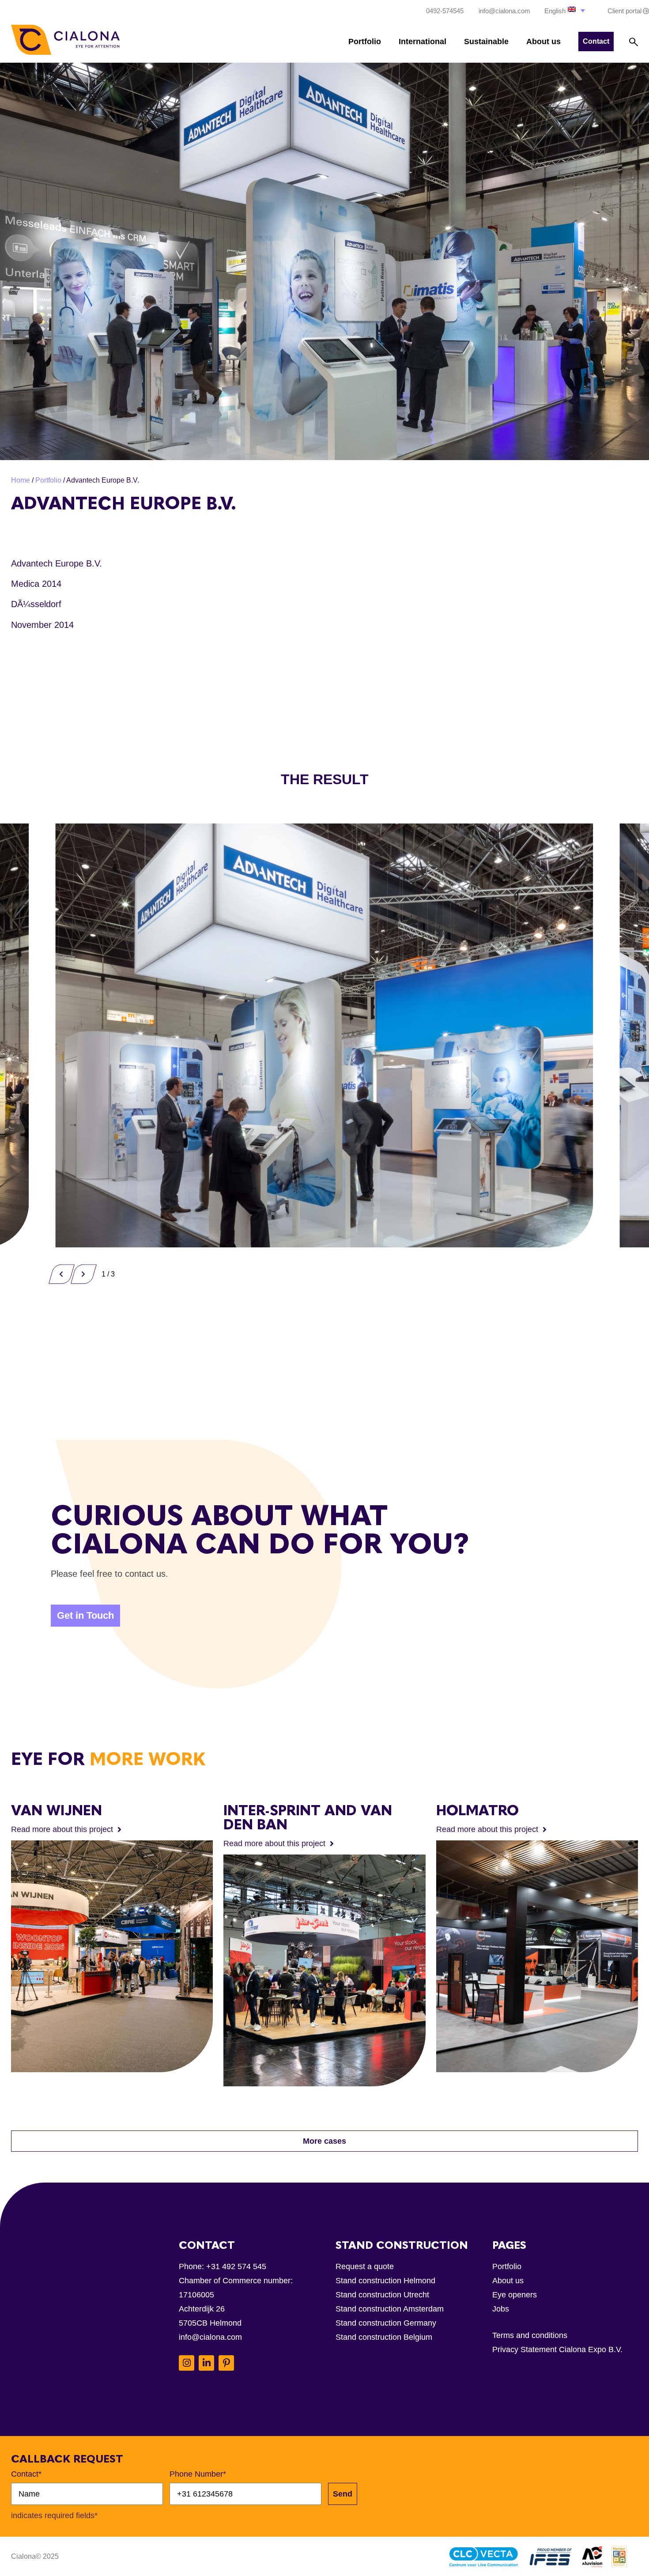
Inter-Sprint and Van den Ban (308, 1817)
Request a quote (365, 2266)
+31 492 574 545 (236, 2266)
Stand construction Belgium (384, 2337)
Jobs (501, 2309)
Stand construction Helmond (385, 2281)
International (423, 42)
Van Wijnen (57, 1810)
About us (543, 42)
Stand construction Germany (386, 2323)
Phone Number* (198, 2474)
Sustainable (486, 42)
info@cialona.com (210, 2337)
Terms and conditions (530, 2335)
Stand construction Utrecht (382, 2295)
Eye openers (515, 2295)
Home (21, 480)
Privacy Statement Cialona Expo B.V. (557, 2349)
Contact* (26, 2474)
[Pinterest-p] (226, 2363)
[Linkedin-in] (206, 2363)
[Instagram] (187, 2363)
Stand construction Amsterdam (390, 2309)
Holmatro (477, 1810)
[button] (566, 10)
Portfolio (365, 42)
